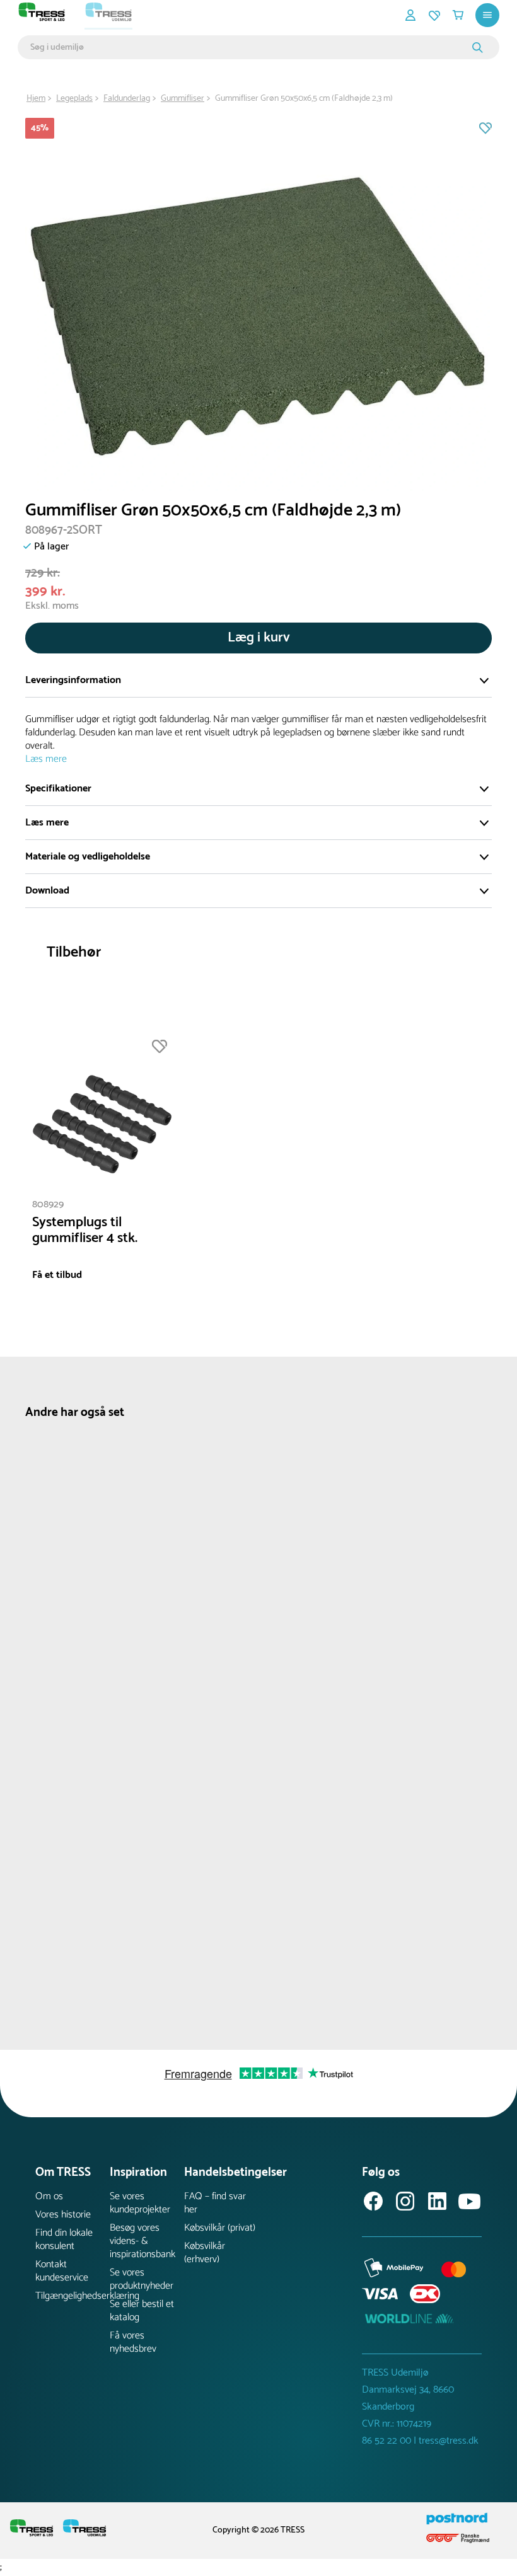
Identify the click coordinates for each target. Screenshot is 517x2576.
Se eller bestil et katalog (142, 2311)
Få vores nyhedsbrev (133, 2342)
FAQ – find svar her (215, 2203)
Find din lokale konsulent (64, 2240)
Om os (49, 2196)
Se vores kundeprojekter (140, 2203)
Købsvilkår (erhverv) (205, 2253)
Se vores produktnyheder (142, 2279)
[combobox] (249, 47)
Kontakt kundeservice (62, 2271)
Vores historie (63, 2215)
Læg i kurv (259, 638)
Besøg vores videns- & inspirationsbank (142, 2241)
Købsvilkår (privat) (220, 2228)
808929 (48, 1205)
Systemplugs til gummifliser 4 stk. (85, 1231)
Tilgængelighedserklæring (73, 2296)
